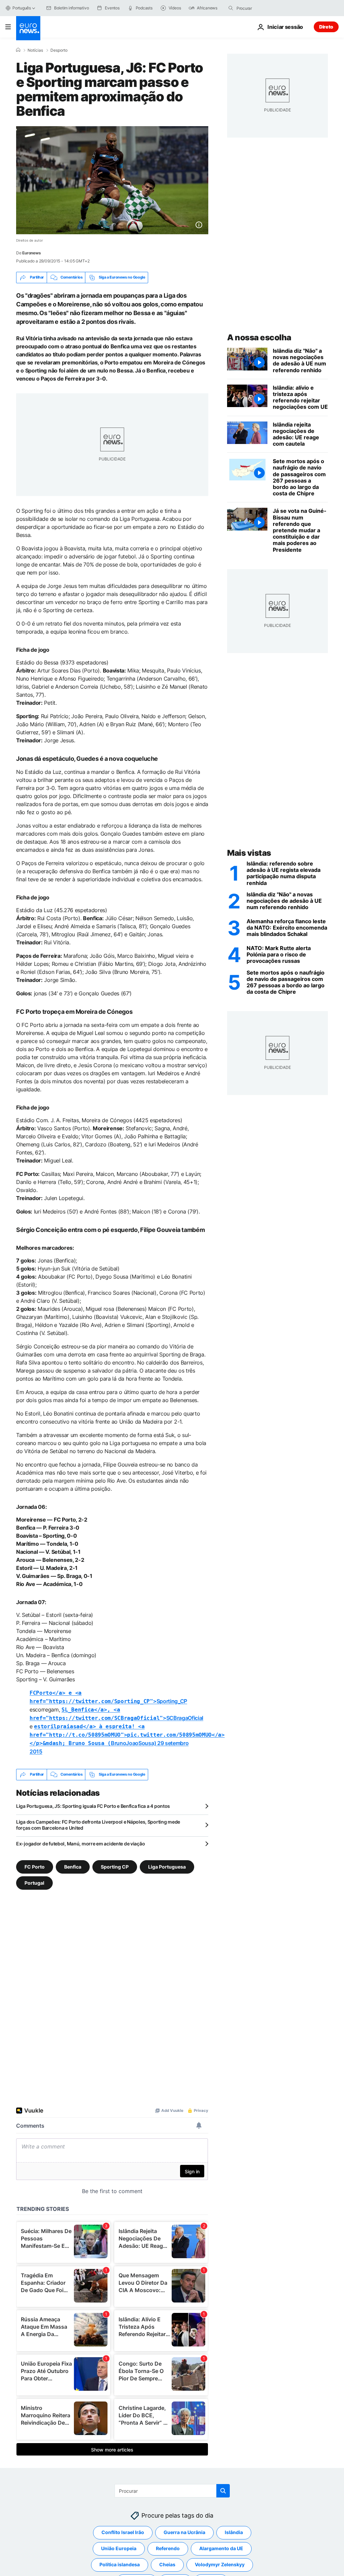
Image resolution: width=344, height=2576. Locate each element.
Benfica (73, 1866)
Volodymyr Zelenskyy (220, 2564)
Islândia (234, 2532)
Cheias (167, 2564)
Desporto (59, 50)
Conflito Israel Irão (123, 2532)
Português (22, 8)
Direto (326, 27)
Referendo (168, 2548)
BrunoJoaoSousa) (127, 1735)
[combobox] (265, 8)
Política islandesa (120, 2564)
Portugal (34, 1883)
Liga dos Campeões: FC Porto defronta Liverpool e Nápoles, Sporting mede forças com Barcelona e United (98, 1825)
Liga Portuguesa (167, 1866)
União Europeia (119, 2548)
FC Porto (35, 1866)
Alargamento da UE (221, 2548)
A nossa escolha (259, 337)
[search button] (231, 8)
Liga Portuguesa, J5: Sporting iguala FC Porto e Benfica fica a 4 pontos (93, 1806)
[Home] (18, 50)
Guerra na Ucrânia (184, 2532)
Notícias (35, 50)
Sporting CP (115, 1866)
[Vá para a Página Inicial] (28, 28)
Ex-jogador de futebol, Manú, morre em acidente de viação (80, 1844)
